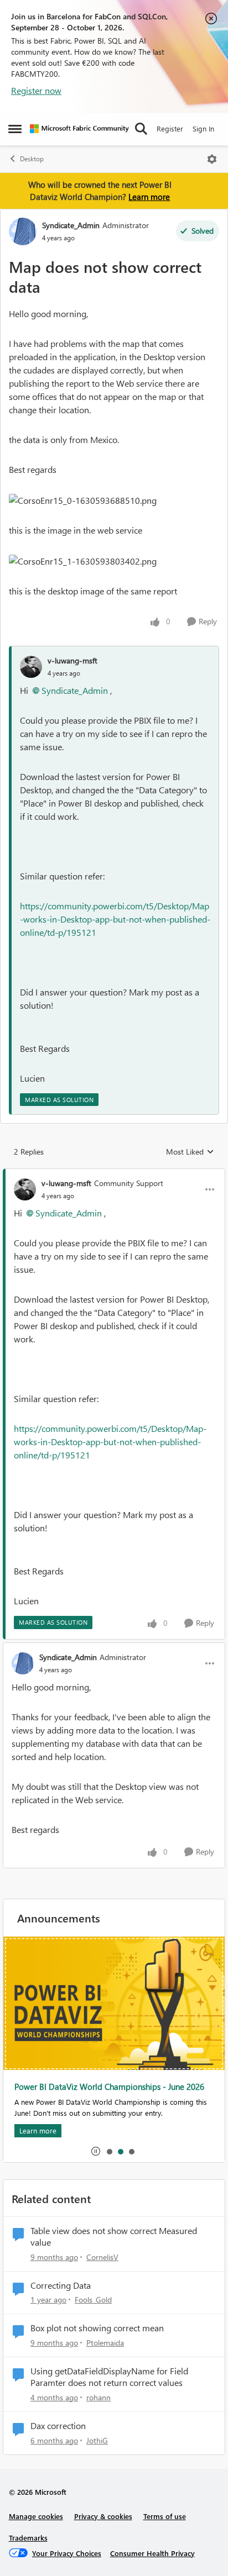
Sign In (203, 128)
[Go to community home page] (79, 129)
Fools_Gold (93, 2300)
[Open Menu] (212, 159)
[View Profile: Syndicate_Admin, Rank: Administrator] (23, 231)
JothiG (97, 2440)
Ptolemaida (105, 2343)
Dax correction (58, 2426)
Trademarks (28, 2538)
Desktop (32, 159)
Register (170, 128)
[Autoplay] (96, 2151)
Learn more (149, 197)
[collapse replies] (114, 1174)
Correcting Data (61, 2285)
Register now (36, 90)
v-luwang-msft (72, 660)
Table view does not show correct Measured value (114, 2237)
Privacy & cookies (103, 2516)
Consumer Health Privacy (152, 2553)
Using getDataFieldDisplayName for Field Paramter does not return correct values (109, 2377)
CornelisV (102, 2257)
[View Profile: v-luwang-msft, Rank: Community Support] (25, 1189)
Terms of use (165, 2516)
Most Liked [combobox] (190, 1152)
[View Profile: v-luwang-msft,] (31, 667)
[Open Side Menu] (15, 129)
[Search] (141, 129)
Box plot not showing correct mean (97, 2328)
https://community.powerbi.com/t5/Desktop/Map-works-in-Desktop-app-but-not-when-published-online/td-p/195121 (115, 919)
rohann (99, 2397)
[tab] (109, 2151)
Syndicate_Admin (71, 225)
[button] (83, 501)
